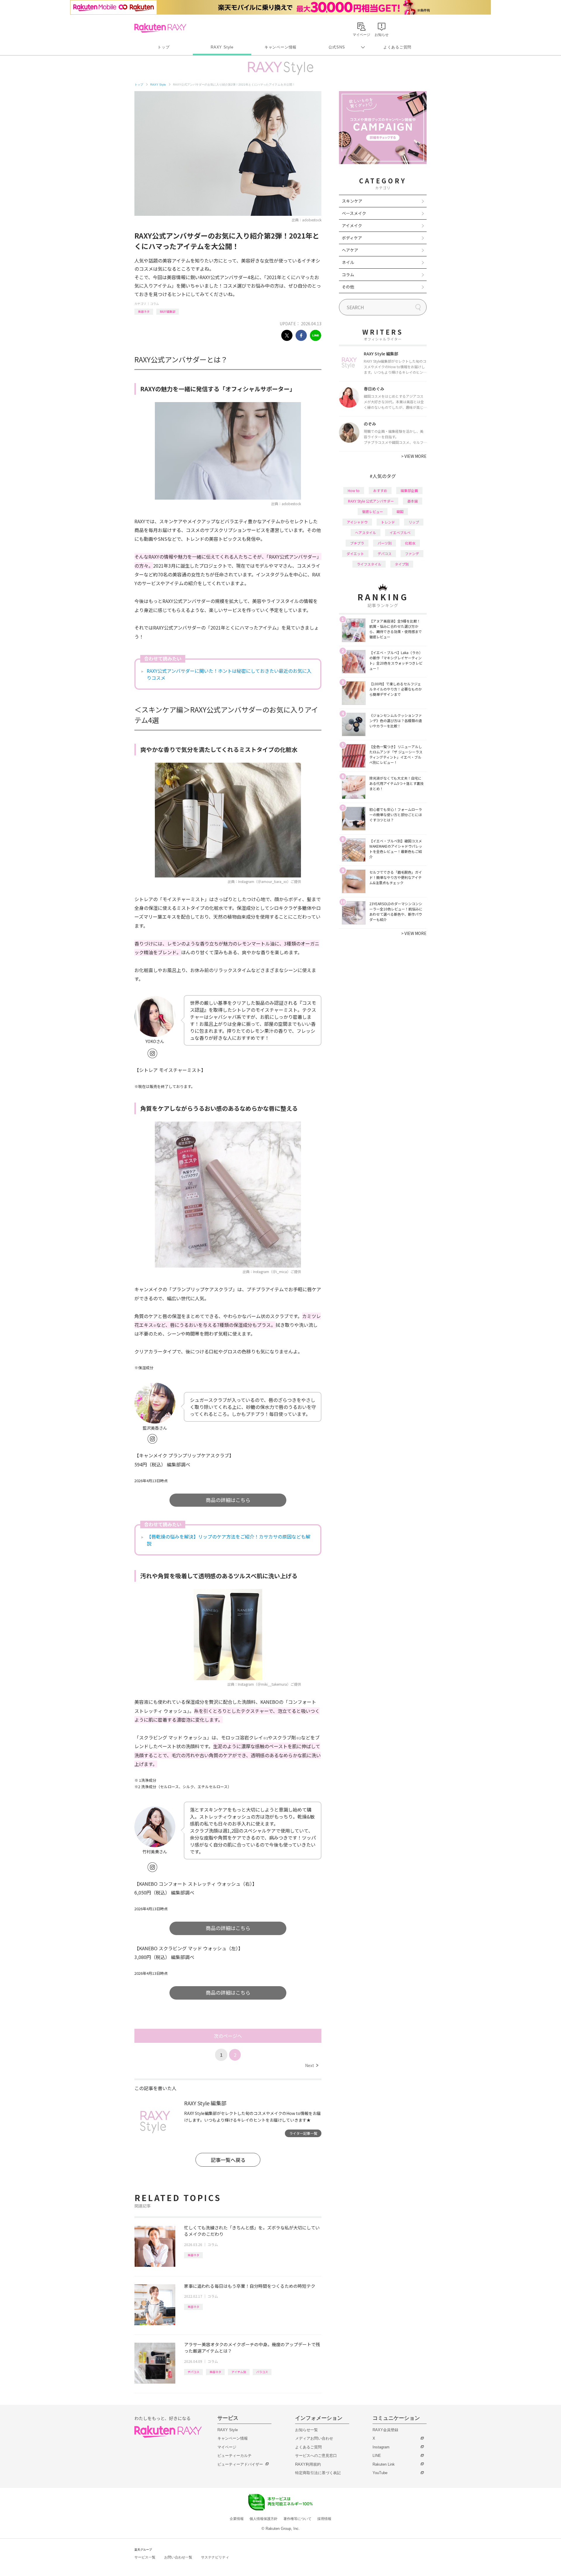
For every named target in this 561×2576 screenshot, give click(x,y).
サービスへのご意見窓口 (316, 2456)
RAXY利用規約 (308, 2464)
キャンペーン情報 (280, 47)
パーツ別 (385, 543)
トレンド (388, 522)
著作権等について (297, 2519)
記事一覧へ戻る (228, 2160)
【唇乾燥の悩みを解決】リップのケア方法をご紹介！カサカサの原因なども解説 (228, 1540)
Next (312, 2065)
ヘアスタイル (366, 532)
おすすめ (380, 490)
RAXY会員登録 (385, 2430)
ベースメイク (354, 213)
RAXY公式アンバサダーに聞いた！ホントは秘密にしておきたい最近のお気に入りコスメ (229, 674)
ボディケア (352, 238)
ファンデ (412, 553)
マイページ (227, 2447)
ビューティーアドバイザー (240, 2464)
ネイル (348, 262)
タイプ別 (402, 564)
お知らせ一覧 (307, 2430)
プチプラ (357, 543)
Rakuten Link (384, 2464)
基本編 (413, 501)
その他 (348, 287)
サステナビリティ (215, 2557)
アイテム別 (239, 2372)
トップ (163, 47)
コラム (155, 304)
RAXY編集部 (168, 311)
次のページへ (228, 2036)
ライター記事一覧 (303, 2133)
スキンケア (352, 201)
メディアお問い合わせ (314, 2438)
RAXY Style (222, 47)
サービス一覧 (145, 2557)
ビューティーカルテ (234, 2456)
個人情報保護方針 (264, 2519)
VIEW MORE (414, 456)
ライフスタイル (369, 564)
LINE (377, 2456)
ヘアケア (350, 250)
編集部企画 (409, 490)
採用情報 (324, 2519)
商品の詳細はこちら (228, 1500)
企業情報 (237, 2519)
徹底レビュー (373, 511)
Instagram (381, 2447)
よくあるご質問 (397, 47)
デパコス (193, 2372)
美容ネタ (144, 311)
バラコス (262, 2372)
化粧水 (410, 543)
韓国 (400, 511)
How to (354, 490)
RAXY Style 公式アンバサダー (371, 501)
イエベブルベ (400, 532)
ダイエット (355, 553)
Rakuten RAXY (160, 28)
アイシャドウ (357, 522)
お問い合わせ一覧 (178, 2557)
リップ (414, 522)
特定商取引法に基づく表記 (318, 2473)
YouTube (380, 2473)
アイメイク (352, 225)
